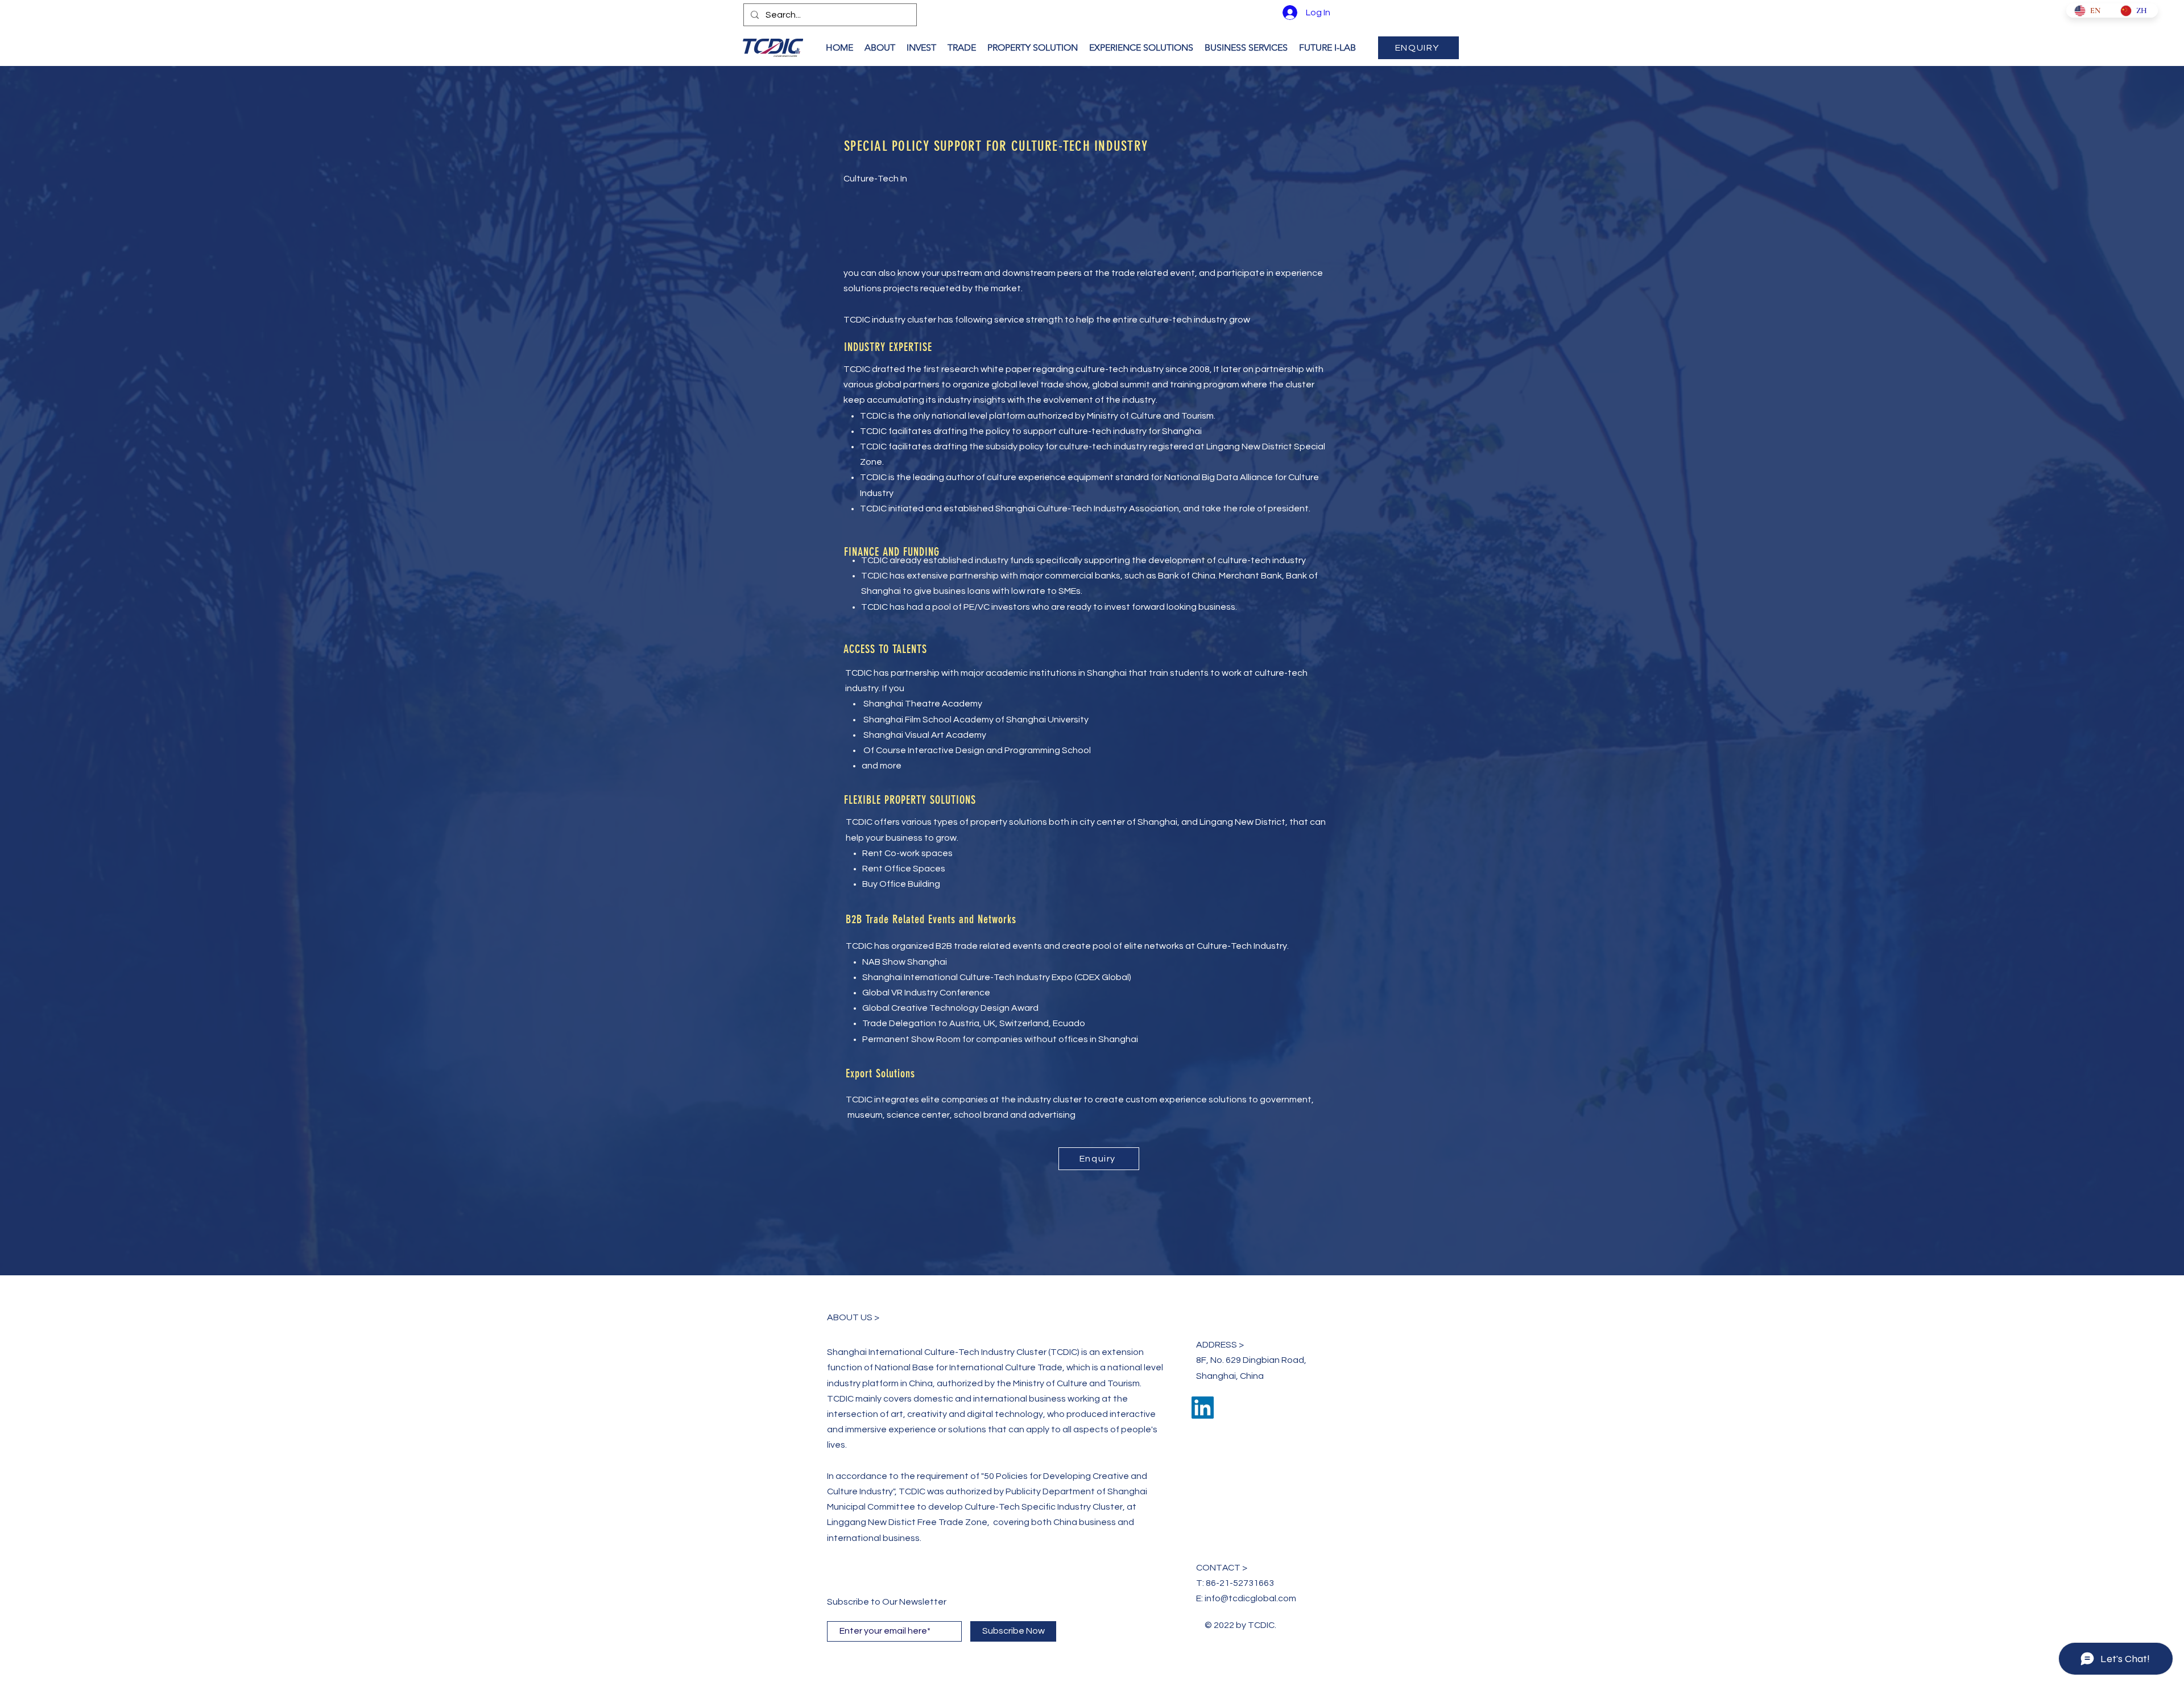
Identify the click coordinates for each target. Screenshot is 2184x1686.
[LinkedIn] (1203, 1408)
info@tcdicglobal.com (1250, 1598)
